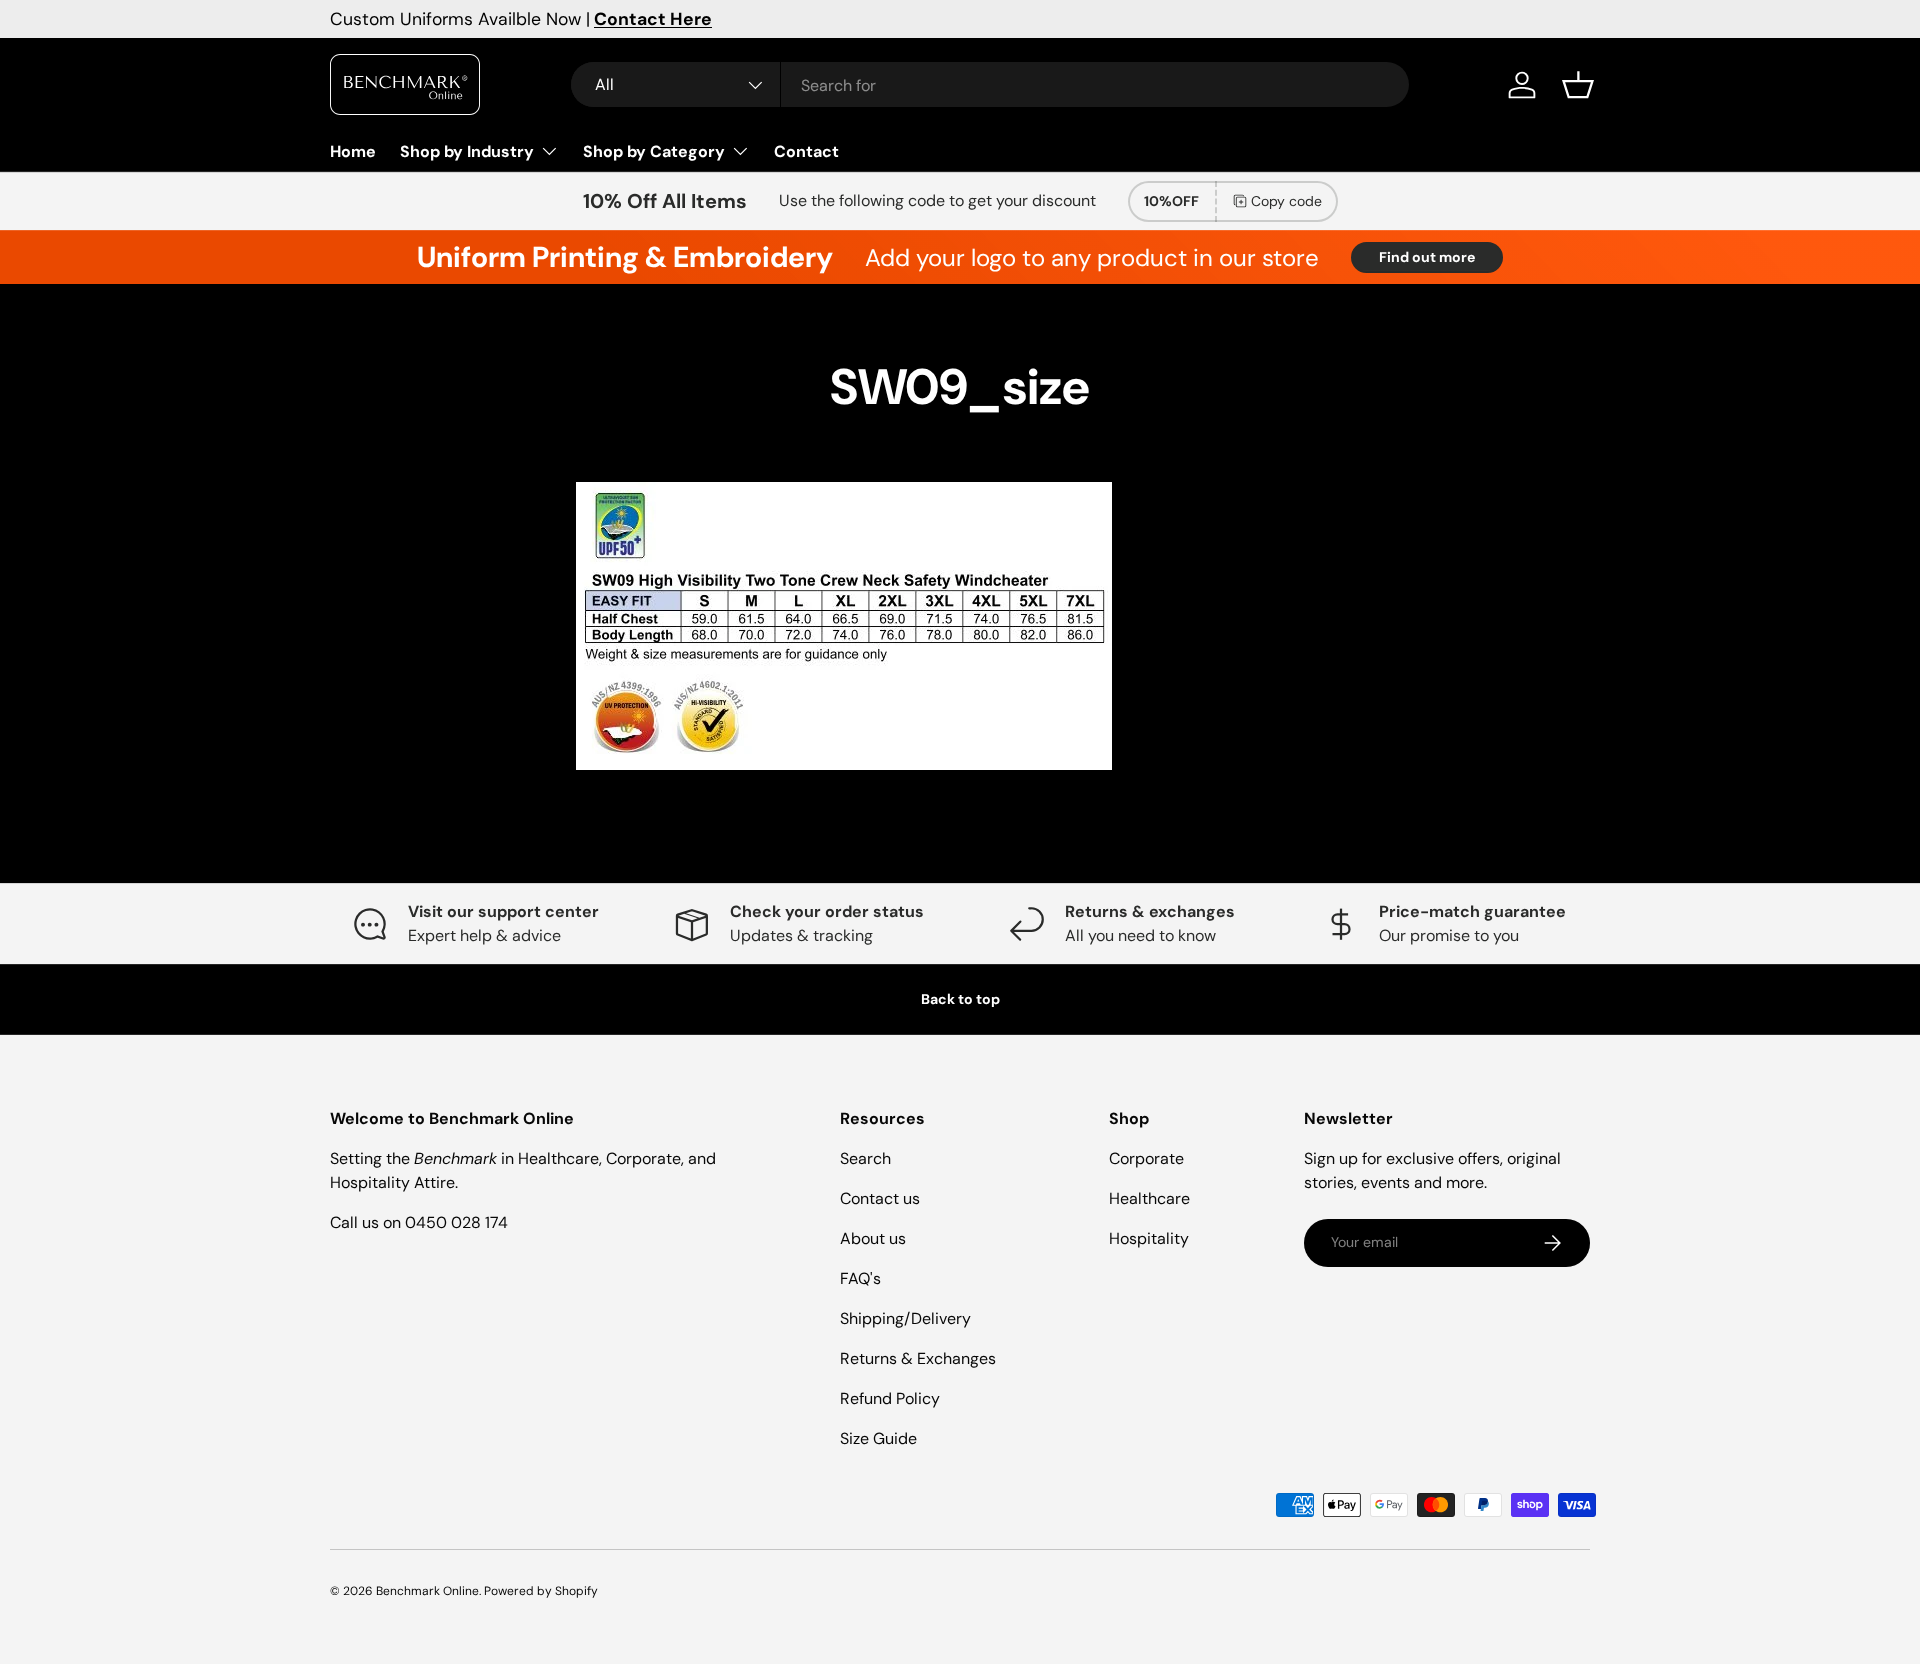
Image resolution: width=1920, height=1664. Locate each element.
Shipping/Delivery (905, 1318)
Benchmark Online (427, 1591)
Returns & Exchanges (918, 1358)
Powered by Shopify (541, 1591)
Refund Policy (890, 1398)
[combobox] (990, 85)
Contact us (880, 1198)
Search (865, 1158)
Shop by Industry (467, 151)
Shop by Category (654, 151)
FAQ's (860, 1278)
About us (873, 1238)
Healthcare (1149, 1198)
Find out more (1427, 257)
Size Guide (878, 1438)
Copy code (1286, 201)
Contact (806, 151)
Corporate (1146, 1158)
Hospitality (1149, 1238)
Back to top (960, 999)
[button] (1578, 85)
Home (353, 151)
